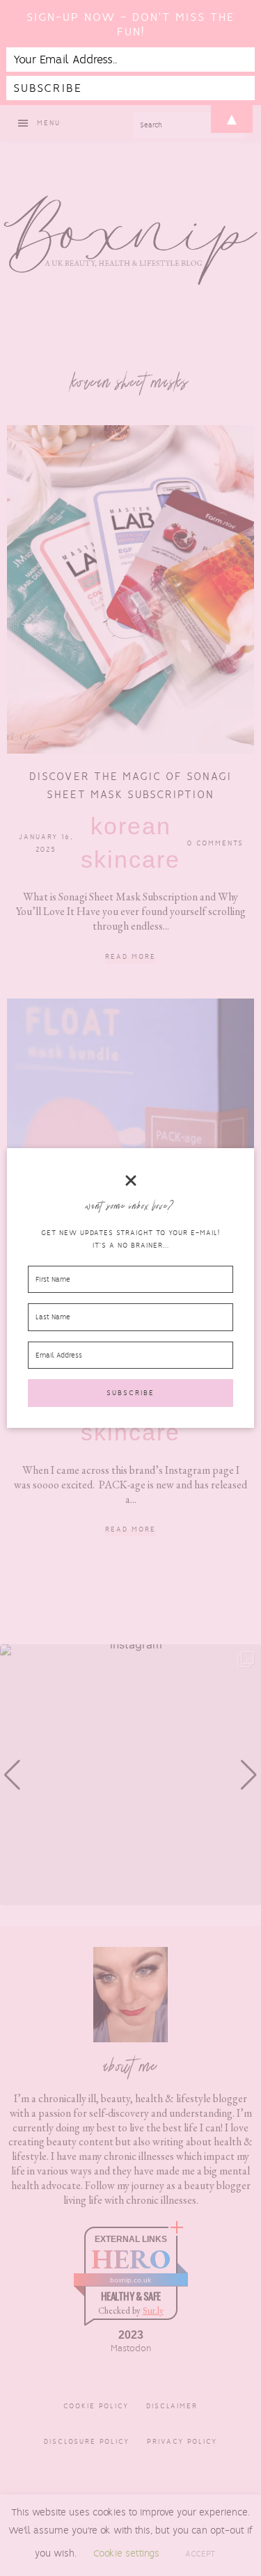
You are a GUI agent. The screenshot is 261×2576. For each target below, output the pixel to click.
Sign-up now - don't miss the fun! (130, 24)
